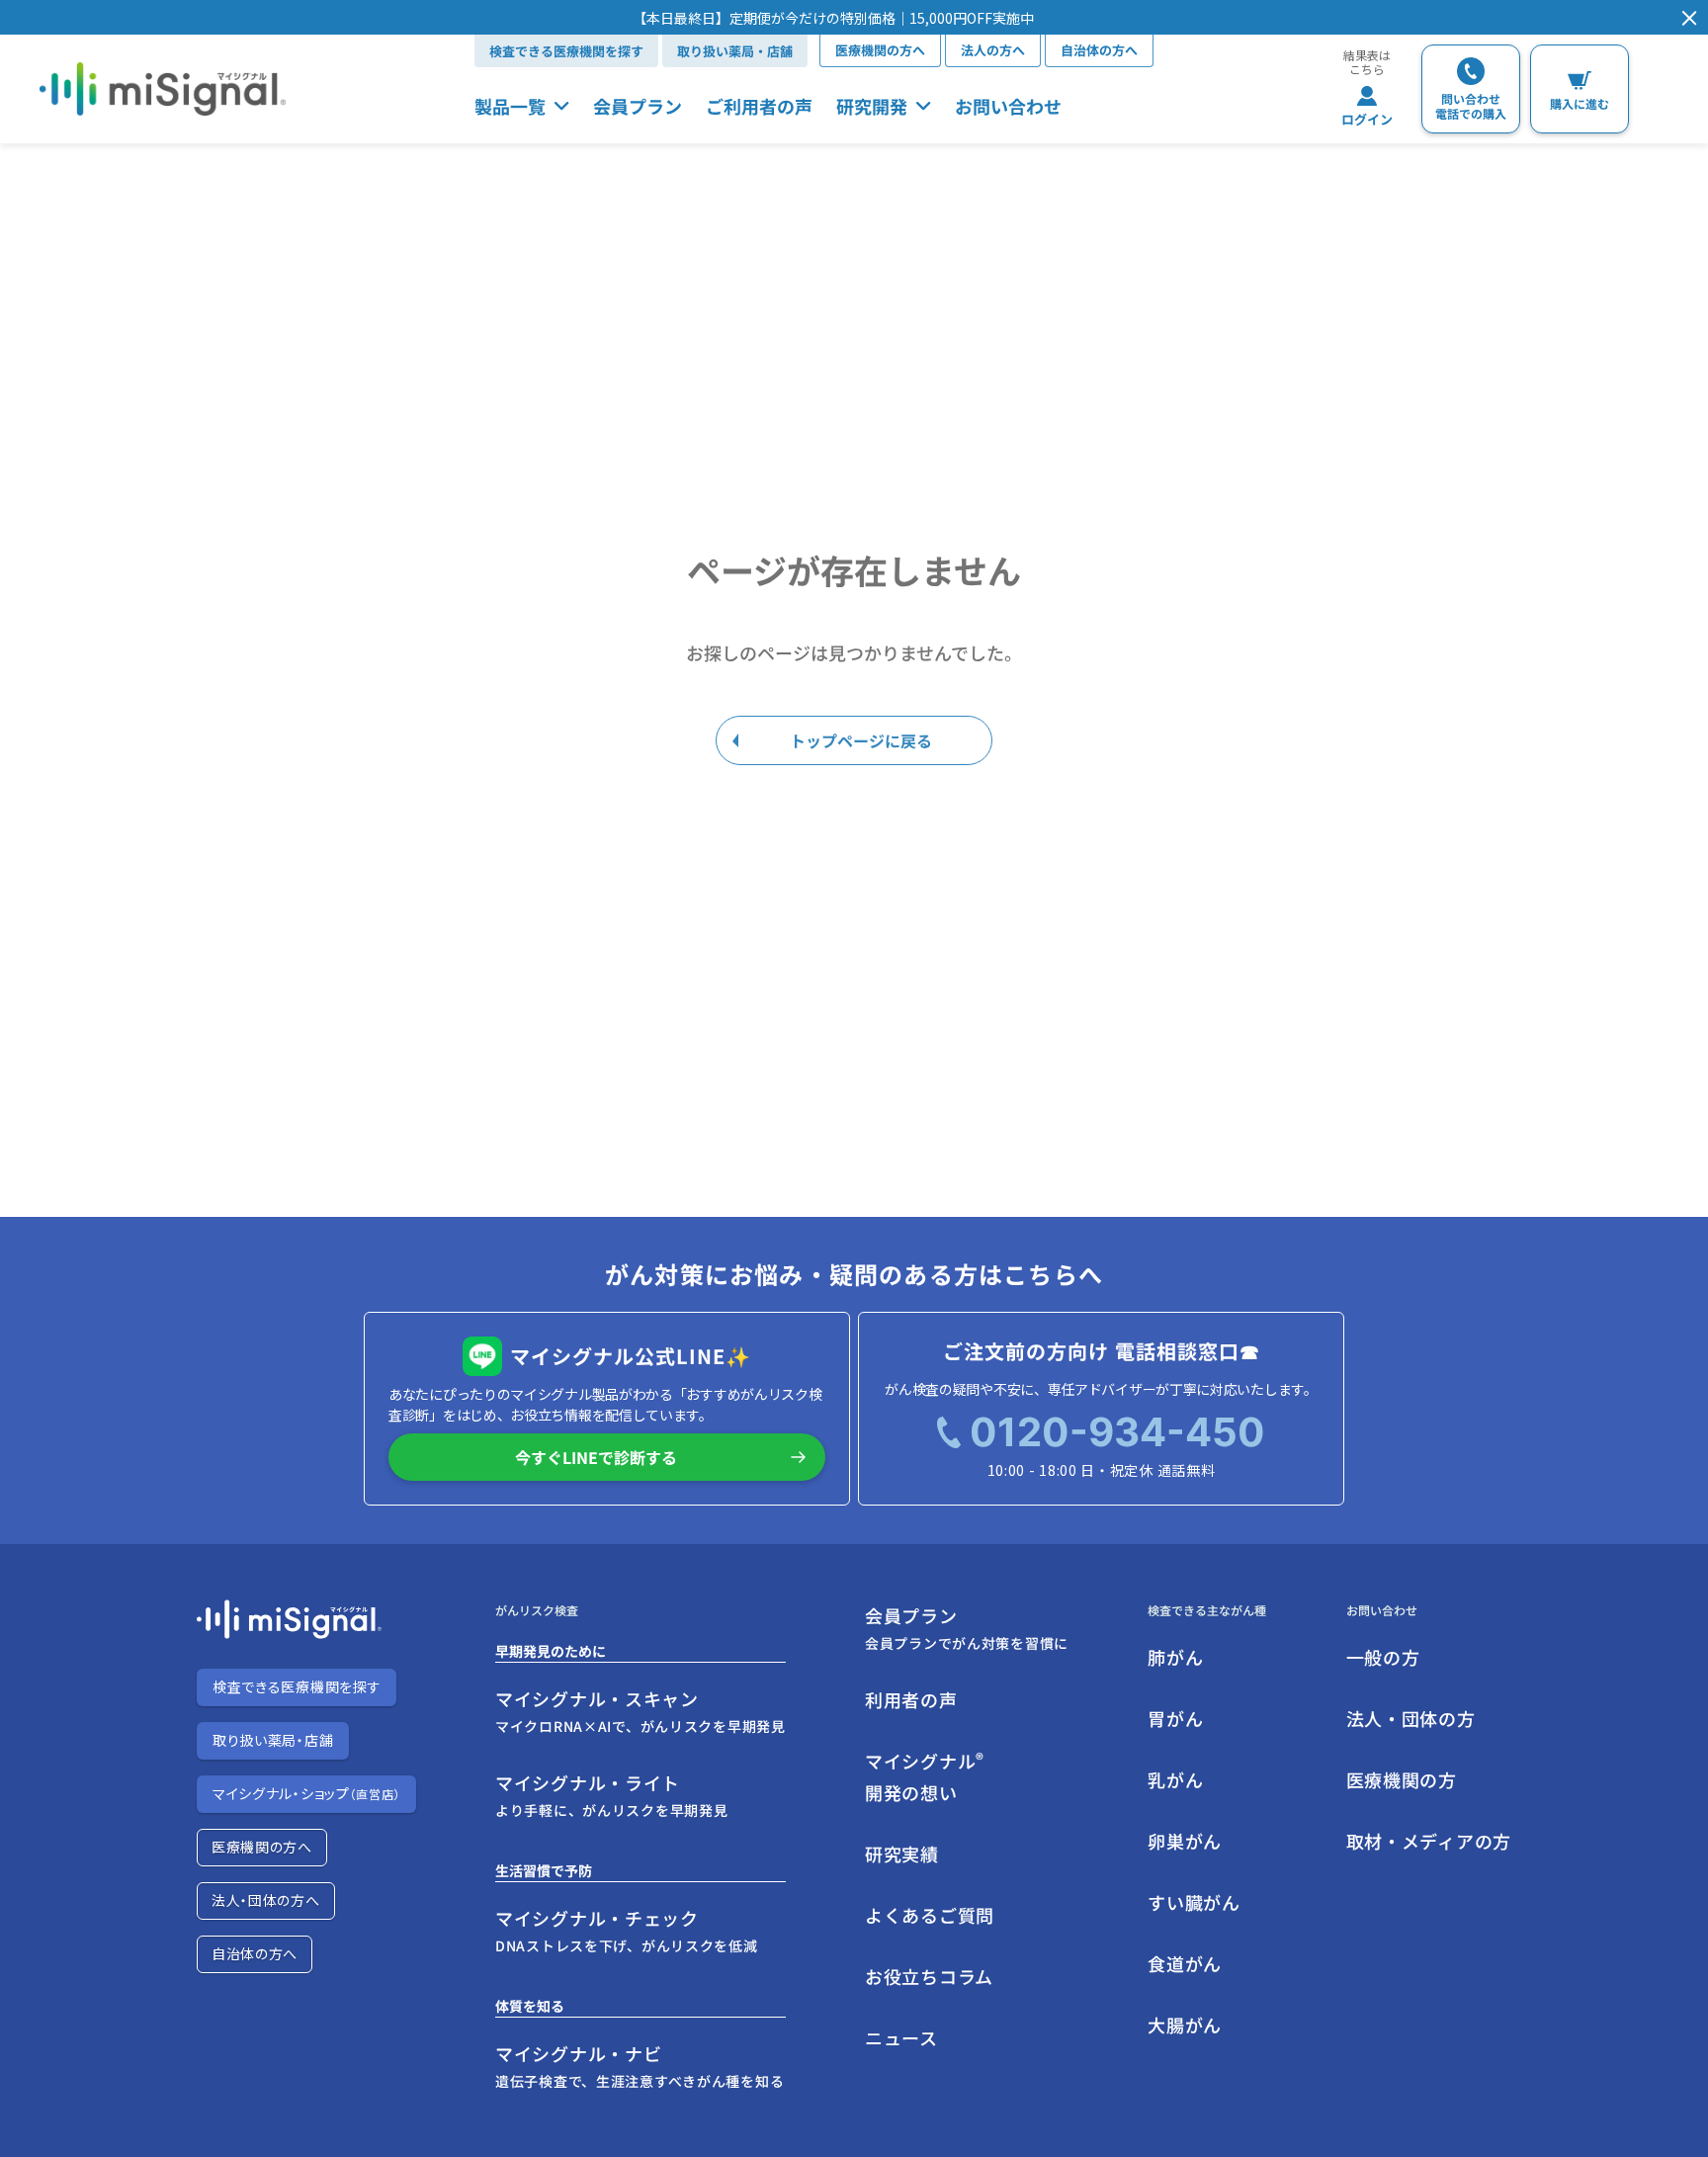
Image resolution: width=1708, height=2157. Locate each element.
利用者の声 (911, 1699)
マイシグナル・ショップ (306, 1793)
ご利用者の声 (759, 106)
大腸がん (1185, 2025)
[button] (833, 18)
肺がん (1175, 1657)
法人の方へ (993, 50)
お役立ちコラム (929, 1976)
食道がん (1185, 1963)
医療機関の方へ (880, 50)
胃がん (1175, 1718)
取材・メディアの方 (1429, 1841)
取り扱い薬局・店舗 (735, 51)
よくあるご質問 (930, 1915)
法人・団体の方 (1411, 1718)
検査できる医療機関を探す (566, 51)
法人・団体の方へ (266, 1900)
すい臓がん (1194, 1902)
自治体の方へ (1099, 50)
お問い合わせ (1008, 106)
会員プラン (638, 106)
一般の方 (1383, 1657)
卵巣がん (1185, 1841)
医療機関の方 (1402, 1779)
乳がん (1175, 1779)
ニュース (901, 2037)
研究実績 (902, 1854)
